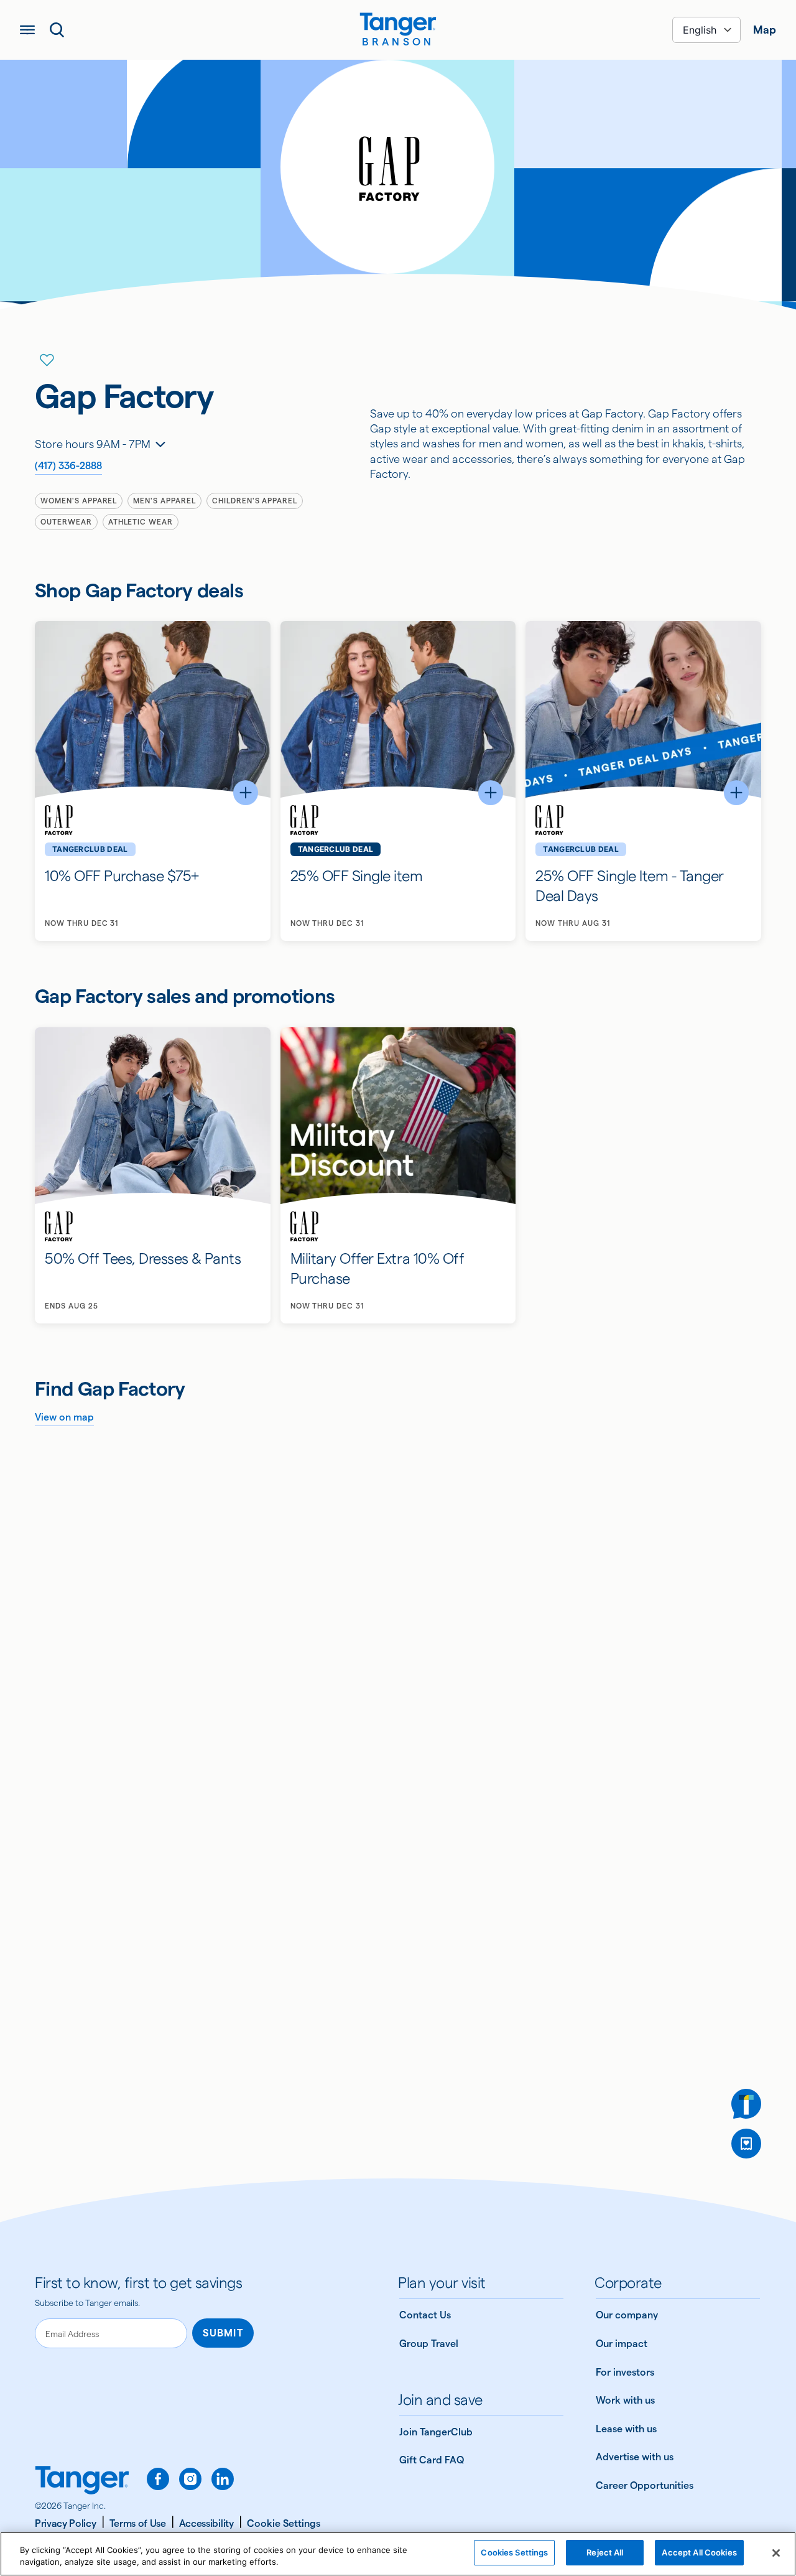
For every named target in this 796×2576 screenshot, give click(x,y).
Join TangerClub (436, 2432)
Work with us (625, 2400)
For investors (625, 2372)
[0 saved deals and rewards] (746, 2144)
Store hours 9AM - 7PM (93, 444)
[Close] (776, 2553)
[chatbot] (746, 2104)
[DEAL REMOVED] (746, 2144)
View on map (64, 1417)
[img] (398, 24)
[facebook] (158, 2479)
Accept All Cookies (699, 2552)
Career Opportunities (645, 2485)
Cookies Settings (514, 2552)
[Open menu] (27, 30)
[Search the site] (57, 30)
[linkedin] (223, 2479)
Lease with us (626, 2429)
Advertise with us (635, 2457)
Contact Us (425, 2315)
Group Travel (429, 2344)
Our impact (622, 2344)
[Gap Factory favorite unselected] (47, 360)
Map (765, 30)
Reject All (605, 2552)
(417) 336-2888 (68, 466)
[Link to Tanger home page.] (82, 2481)
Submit (223, 2333)
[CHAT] (746, 2104)
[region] (398, 2554)
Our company (627, 2315)
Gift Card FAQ (432, 2460)
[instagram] (190, 2479)
